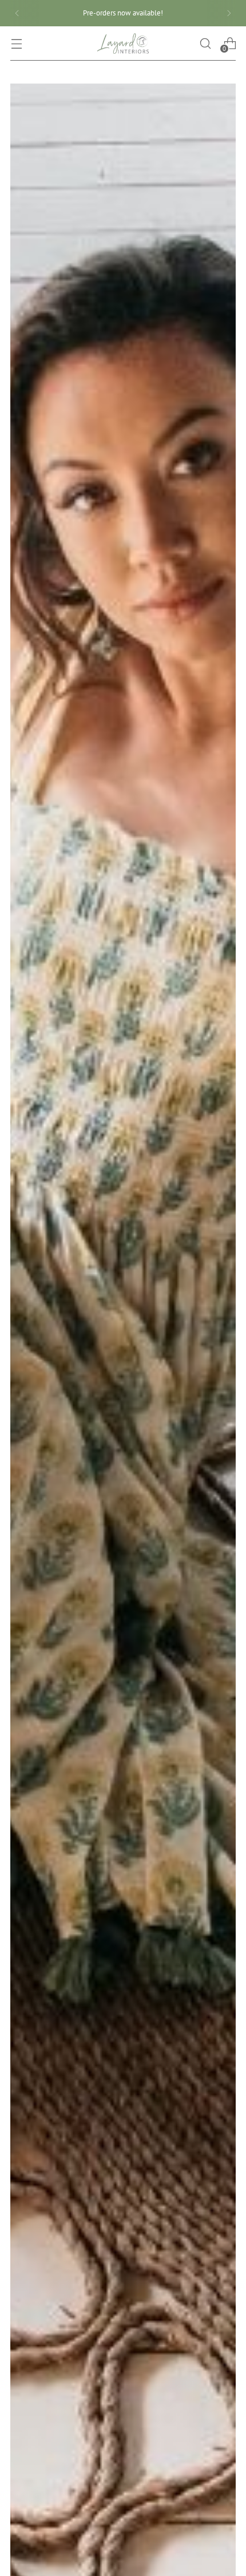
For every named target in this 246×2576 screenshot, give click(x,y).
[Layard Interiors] (123, 43)
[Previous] (17, 13)
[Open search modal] (205, 43)
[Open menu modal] (16, 43)
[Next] (229, 13)
